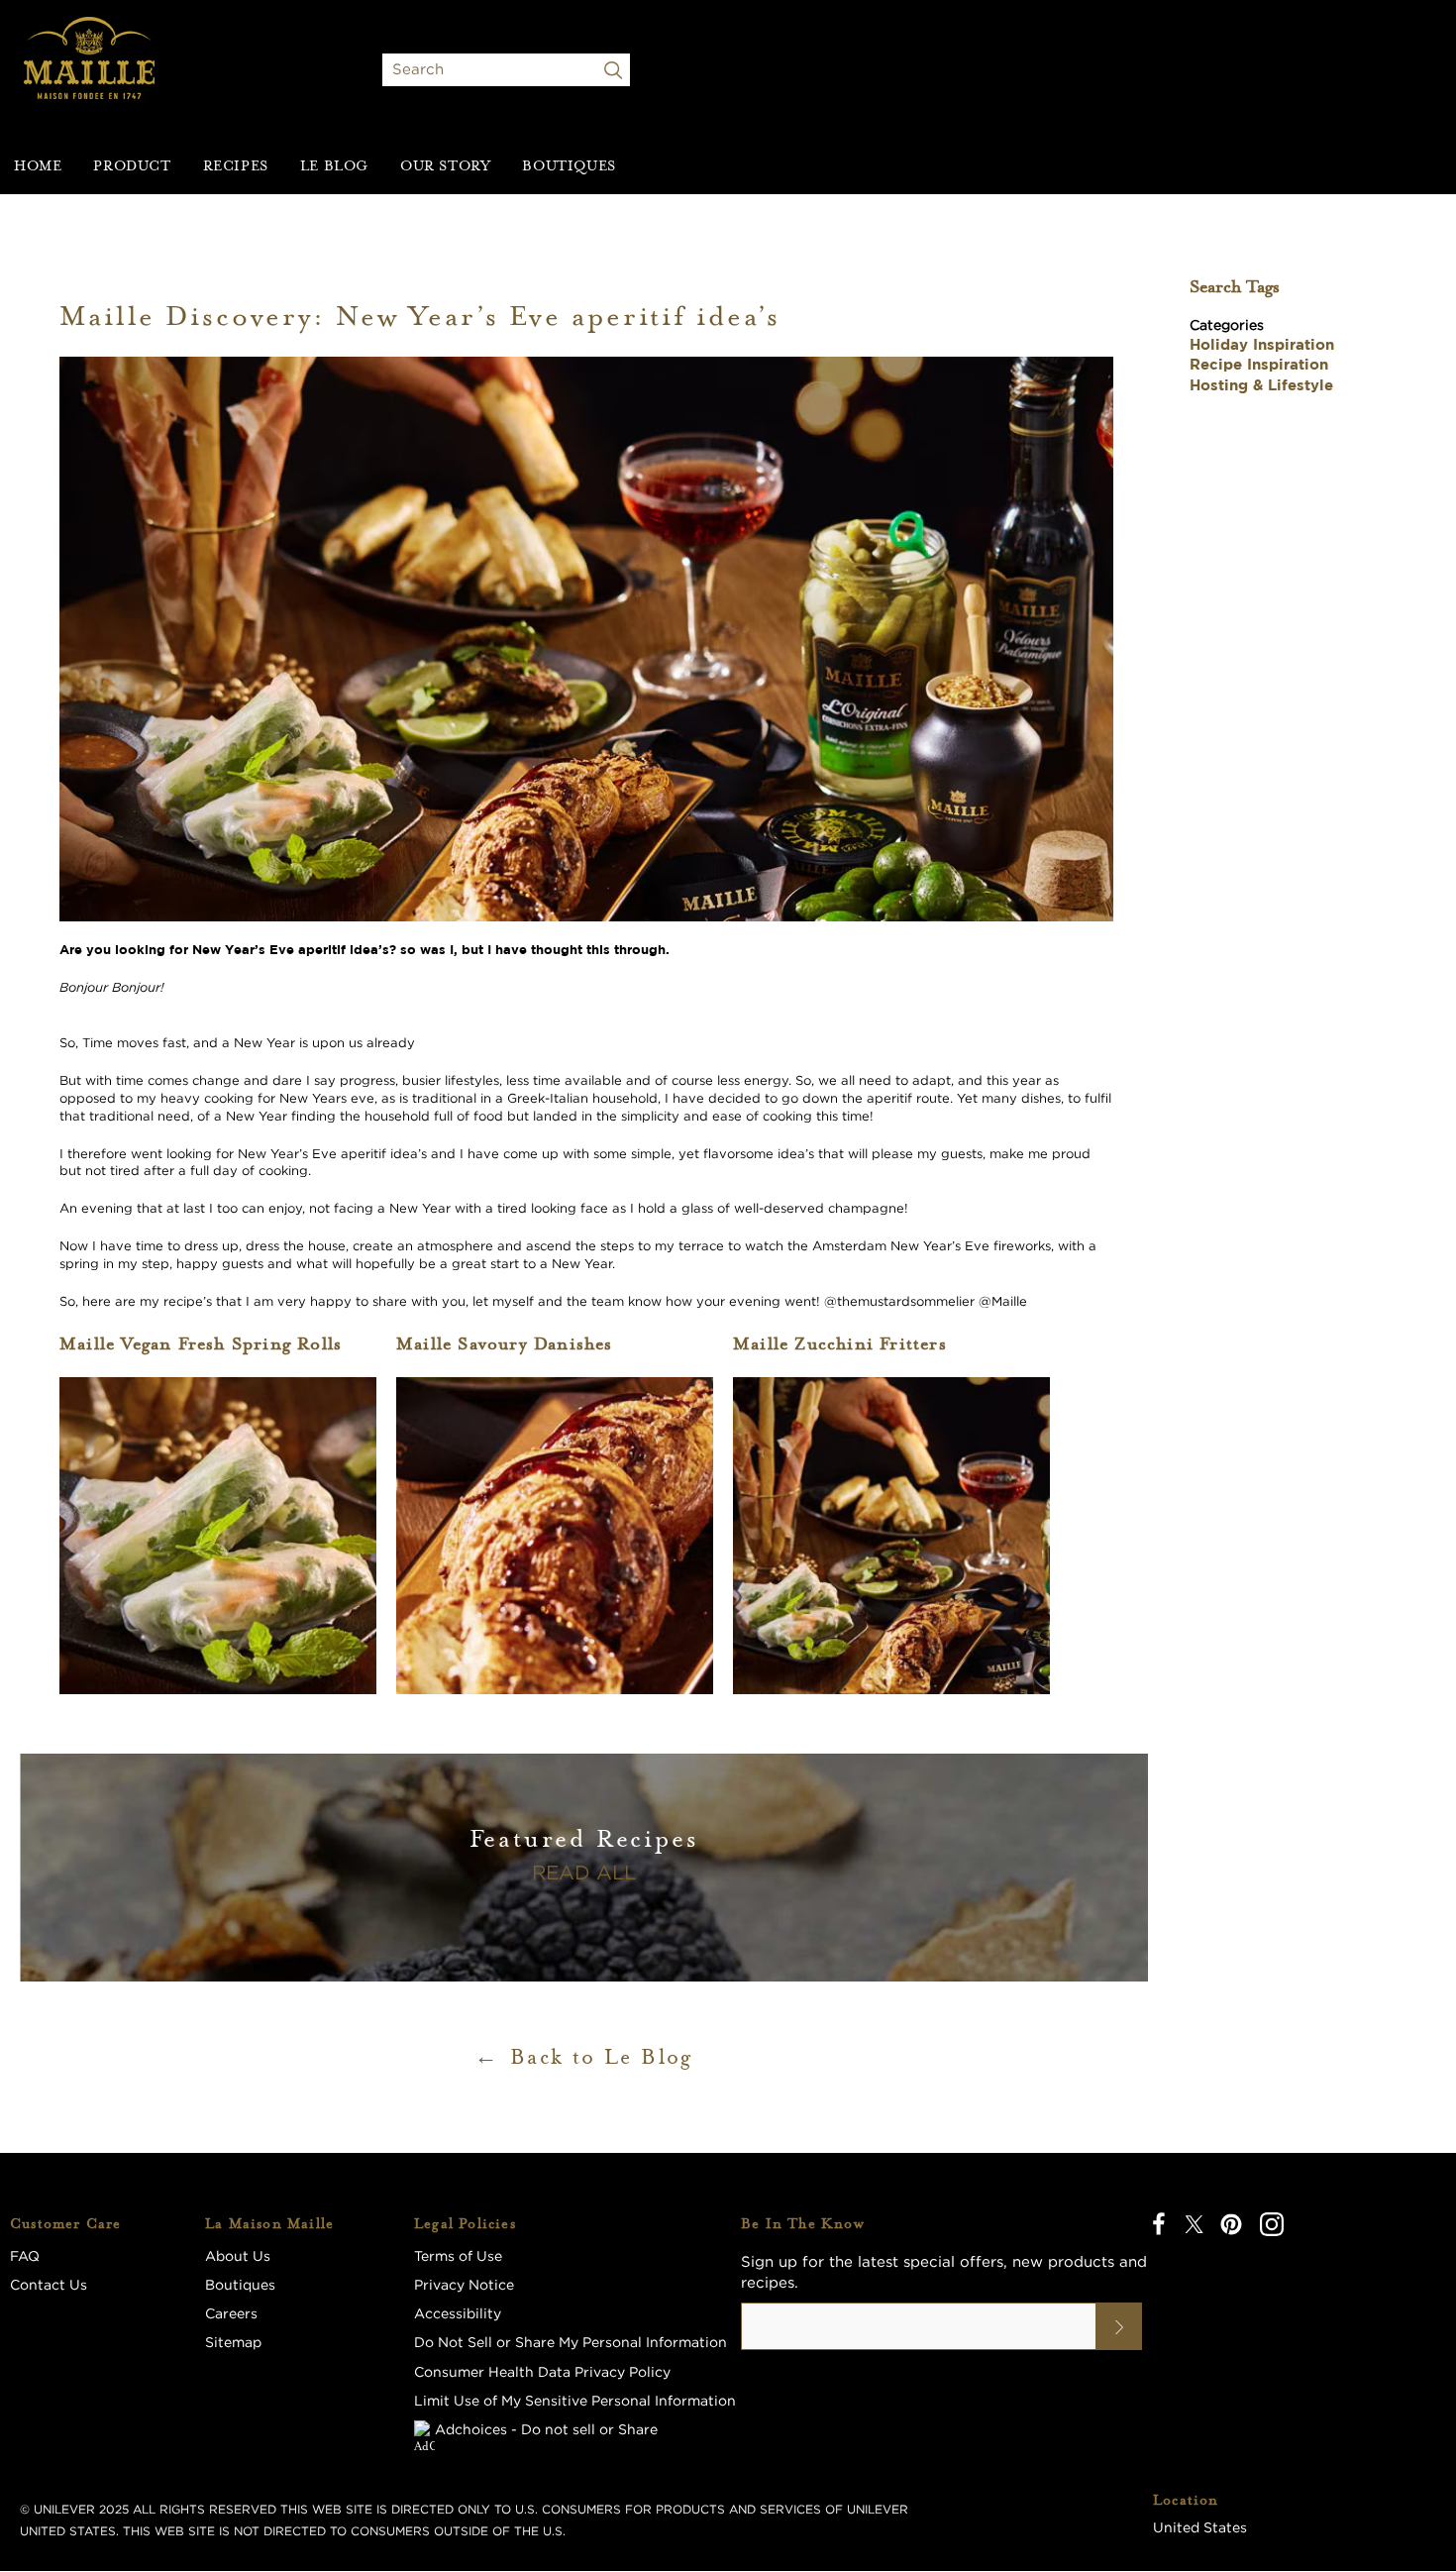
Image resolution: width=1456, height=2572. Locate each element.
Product (132, 165)
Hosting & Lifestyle (1261, 385)
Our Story (445, 165)
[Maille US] (90, 69)
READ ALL (584, 1872)
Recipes (236, 165)
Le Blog (334, 165)
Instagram (1272, 2224)
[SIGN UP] (1119, 2326)
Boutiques (569, 165)
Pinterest (1231, 2224)
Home (38, 165)
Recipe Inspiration (1259, 364)
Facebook (1159, 2224)
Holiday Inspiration (1262, 344)
